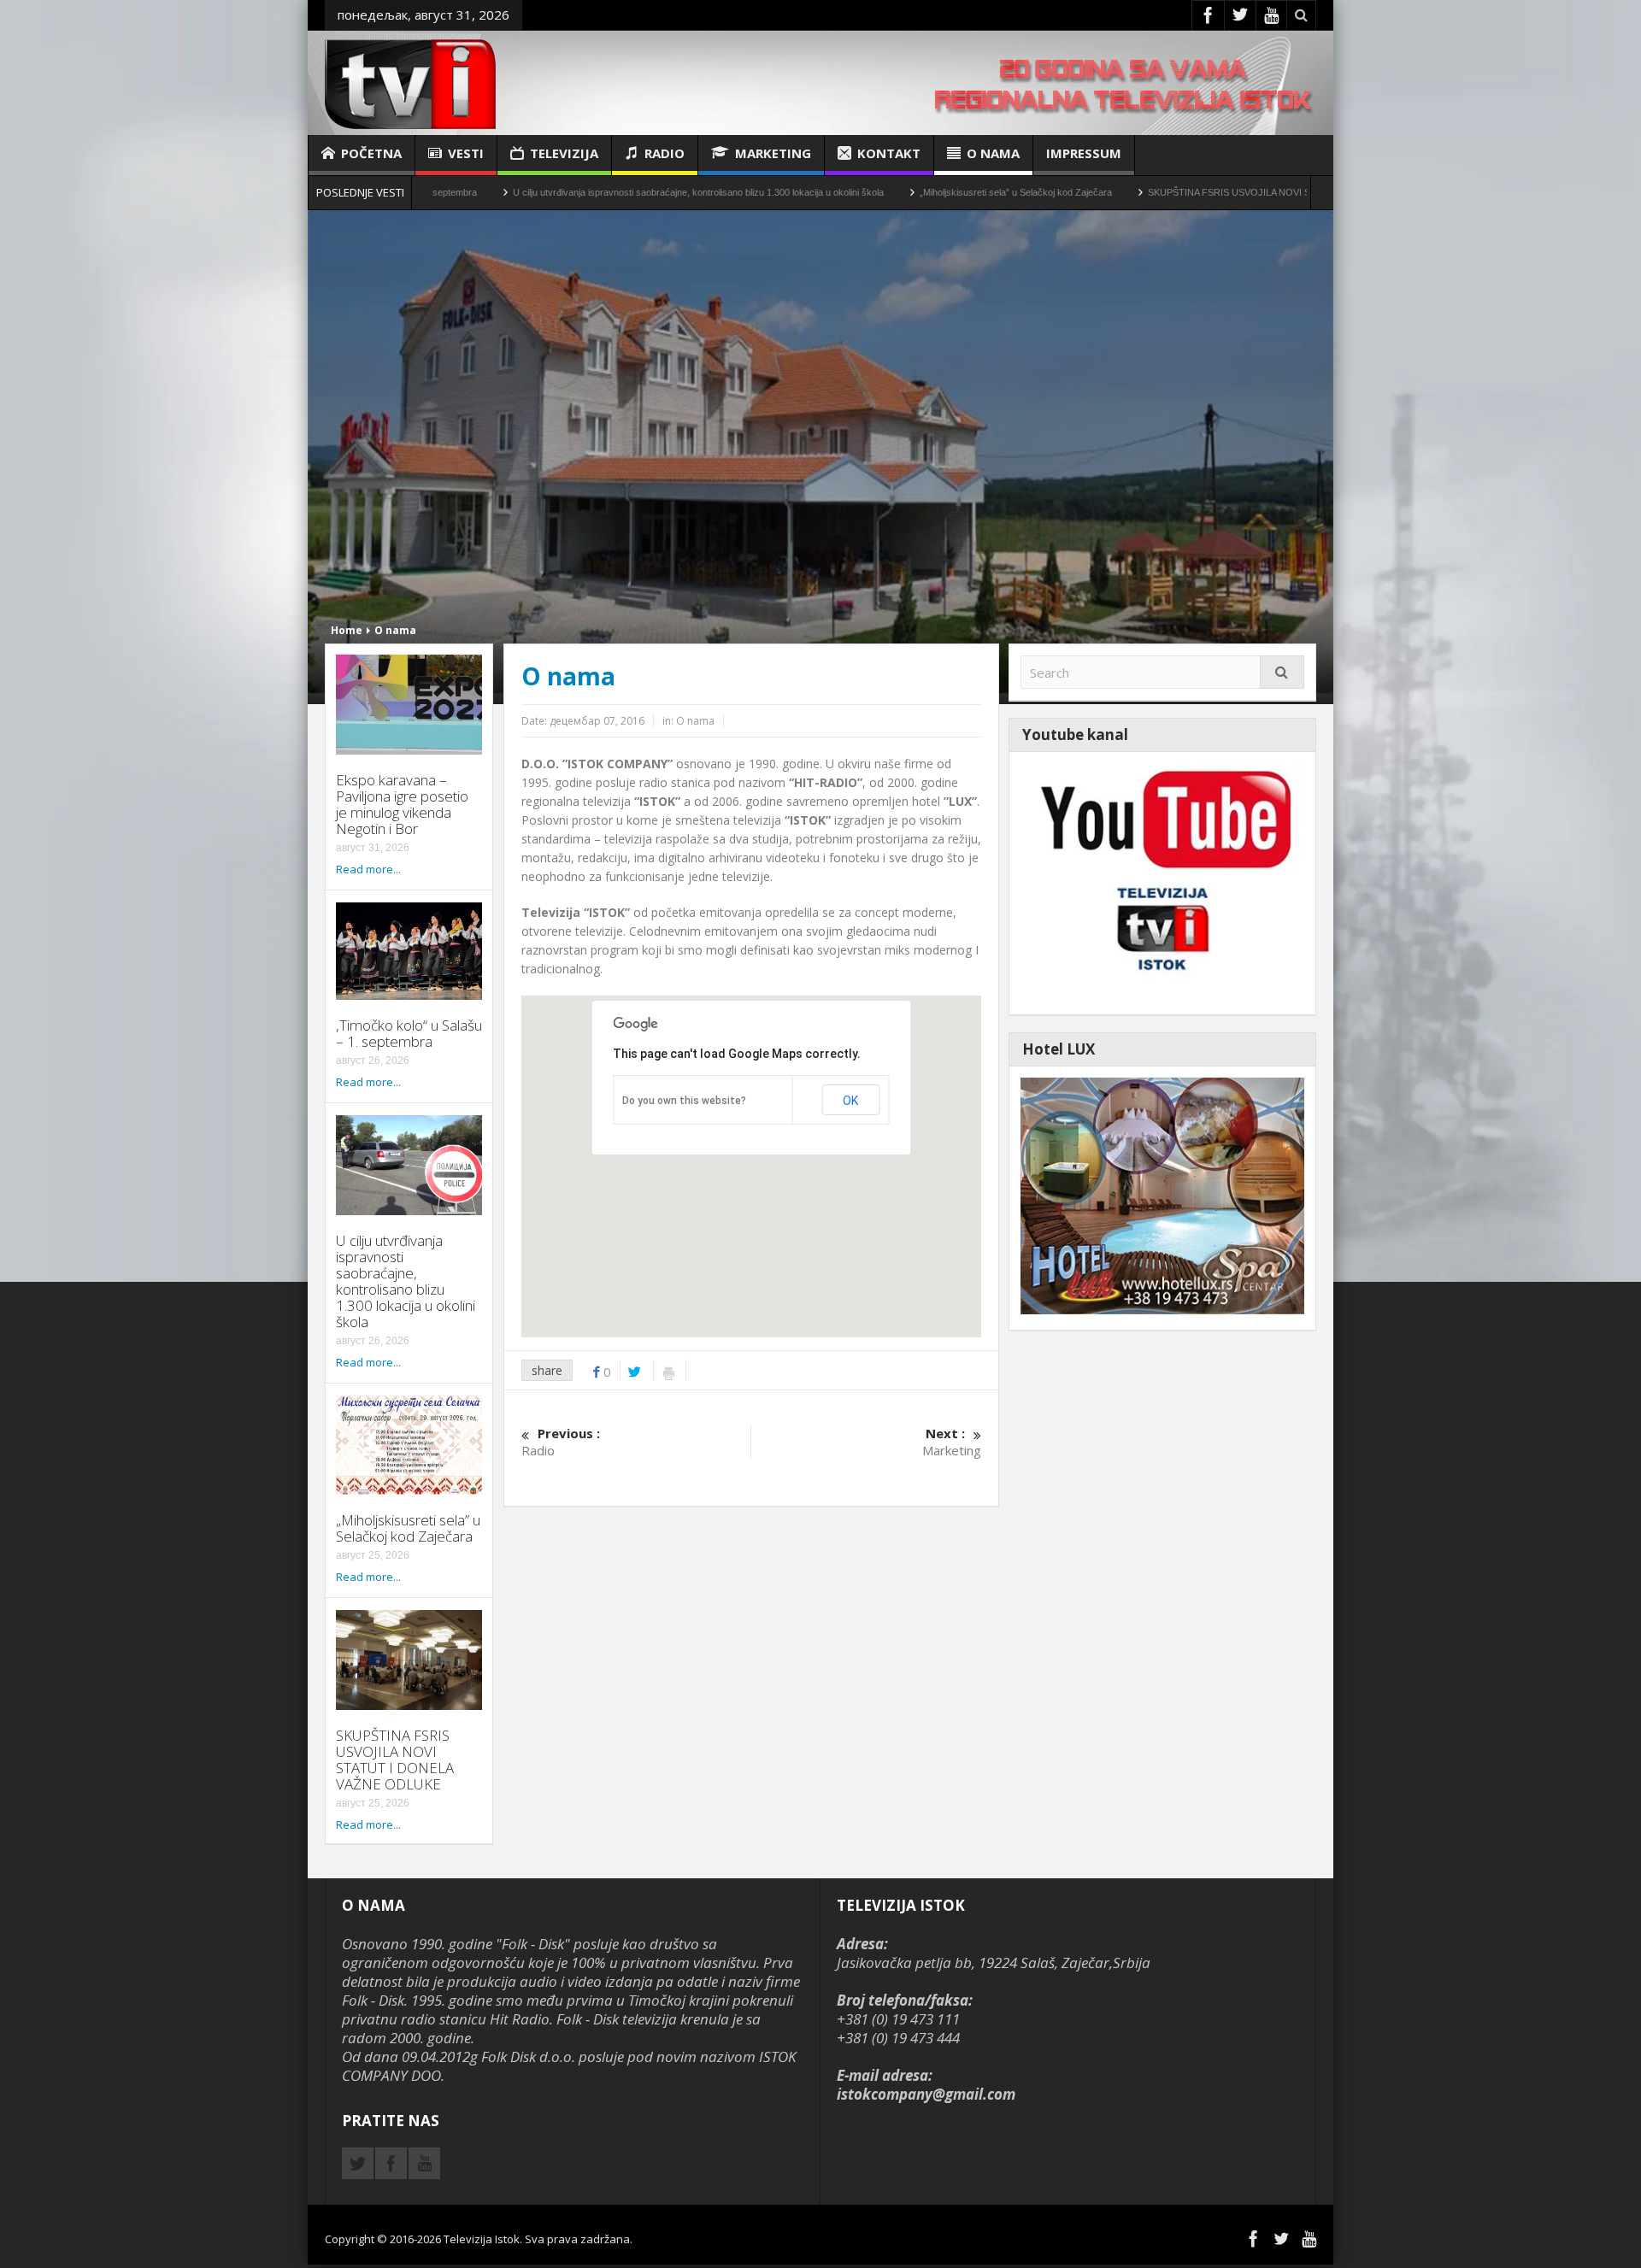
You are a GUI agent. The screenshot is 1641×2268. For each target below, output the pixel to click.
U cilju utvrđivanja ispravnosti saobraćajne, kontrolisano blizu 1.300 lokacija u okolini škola (552, 192)
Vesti (466, 153)
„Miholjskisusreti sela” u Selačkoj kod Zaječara (870, 192)
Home (347, 630)
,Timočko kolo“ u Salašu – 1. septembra (409, 1033)
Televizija (564, 153)
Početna (371, 153)
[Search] (1282, 672)
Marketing (773, 153)
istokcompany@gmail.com (926, 2094)
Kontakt (889, 153)
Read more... (368, 869)
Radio (665, 153)
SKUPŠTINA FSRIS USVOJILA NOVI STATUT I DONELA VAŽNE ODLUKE (1157, 192)
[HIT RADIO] (1162, 881)
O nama (993, 153)
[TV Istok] (410, 82)
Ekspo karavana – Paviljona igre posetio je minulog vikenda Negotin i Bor (402, 804)
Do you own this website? (684, 1101)
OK (850, 1101)
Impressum (1084, 153)
